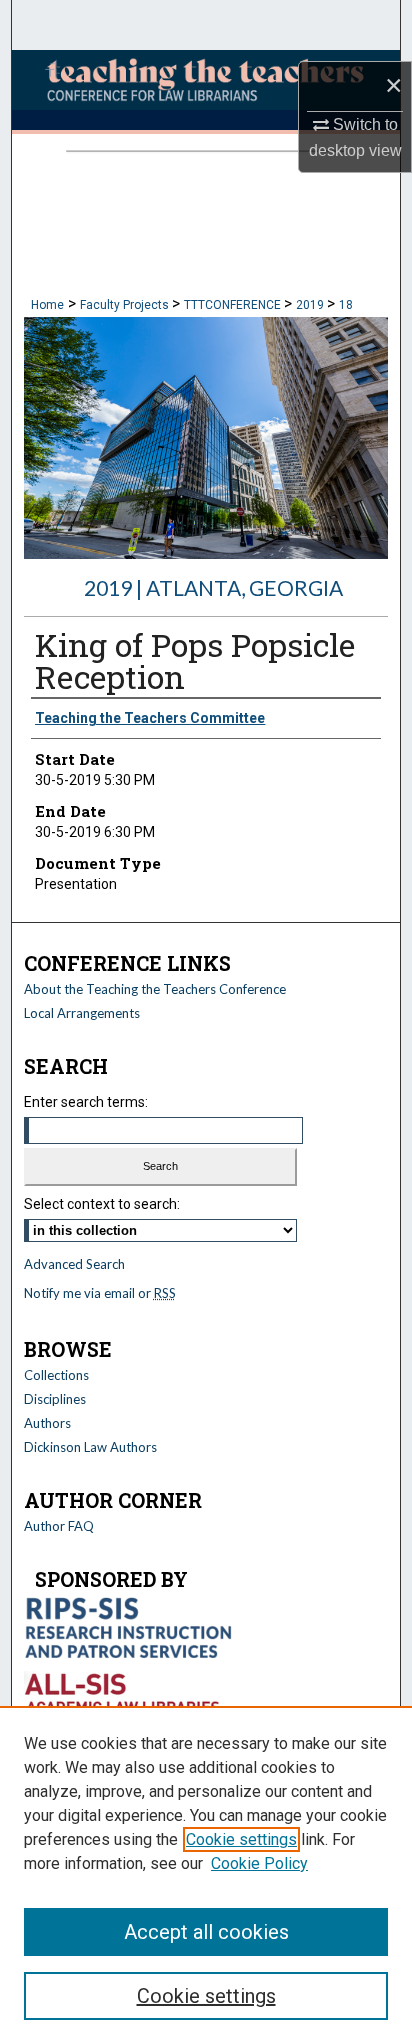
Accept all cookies (206, 1932)
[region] (206, 1875)
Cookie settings (241, 1839)
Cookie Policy (259, 1863)
